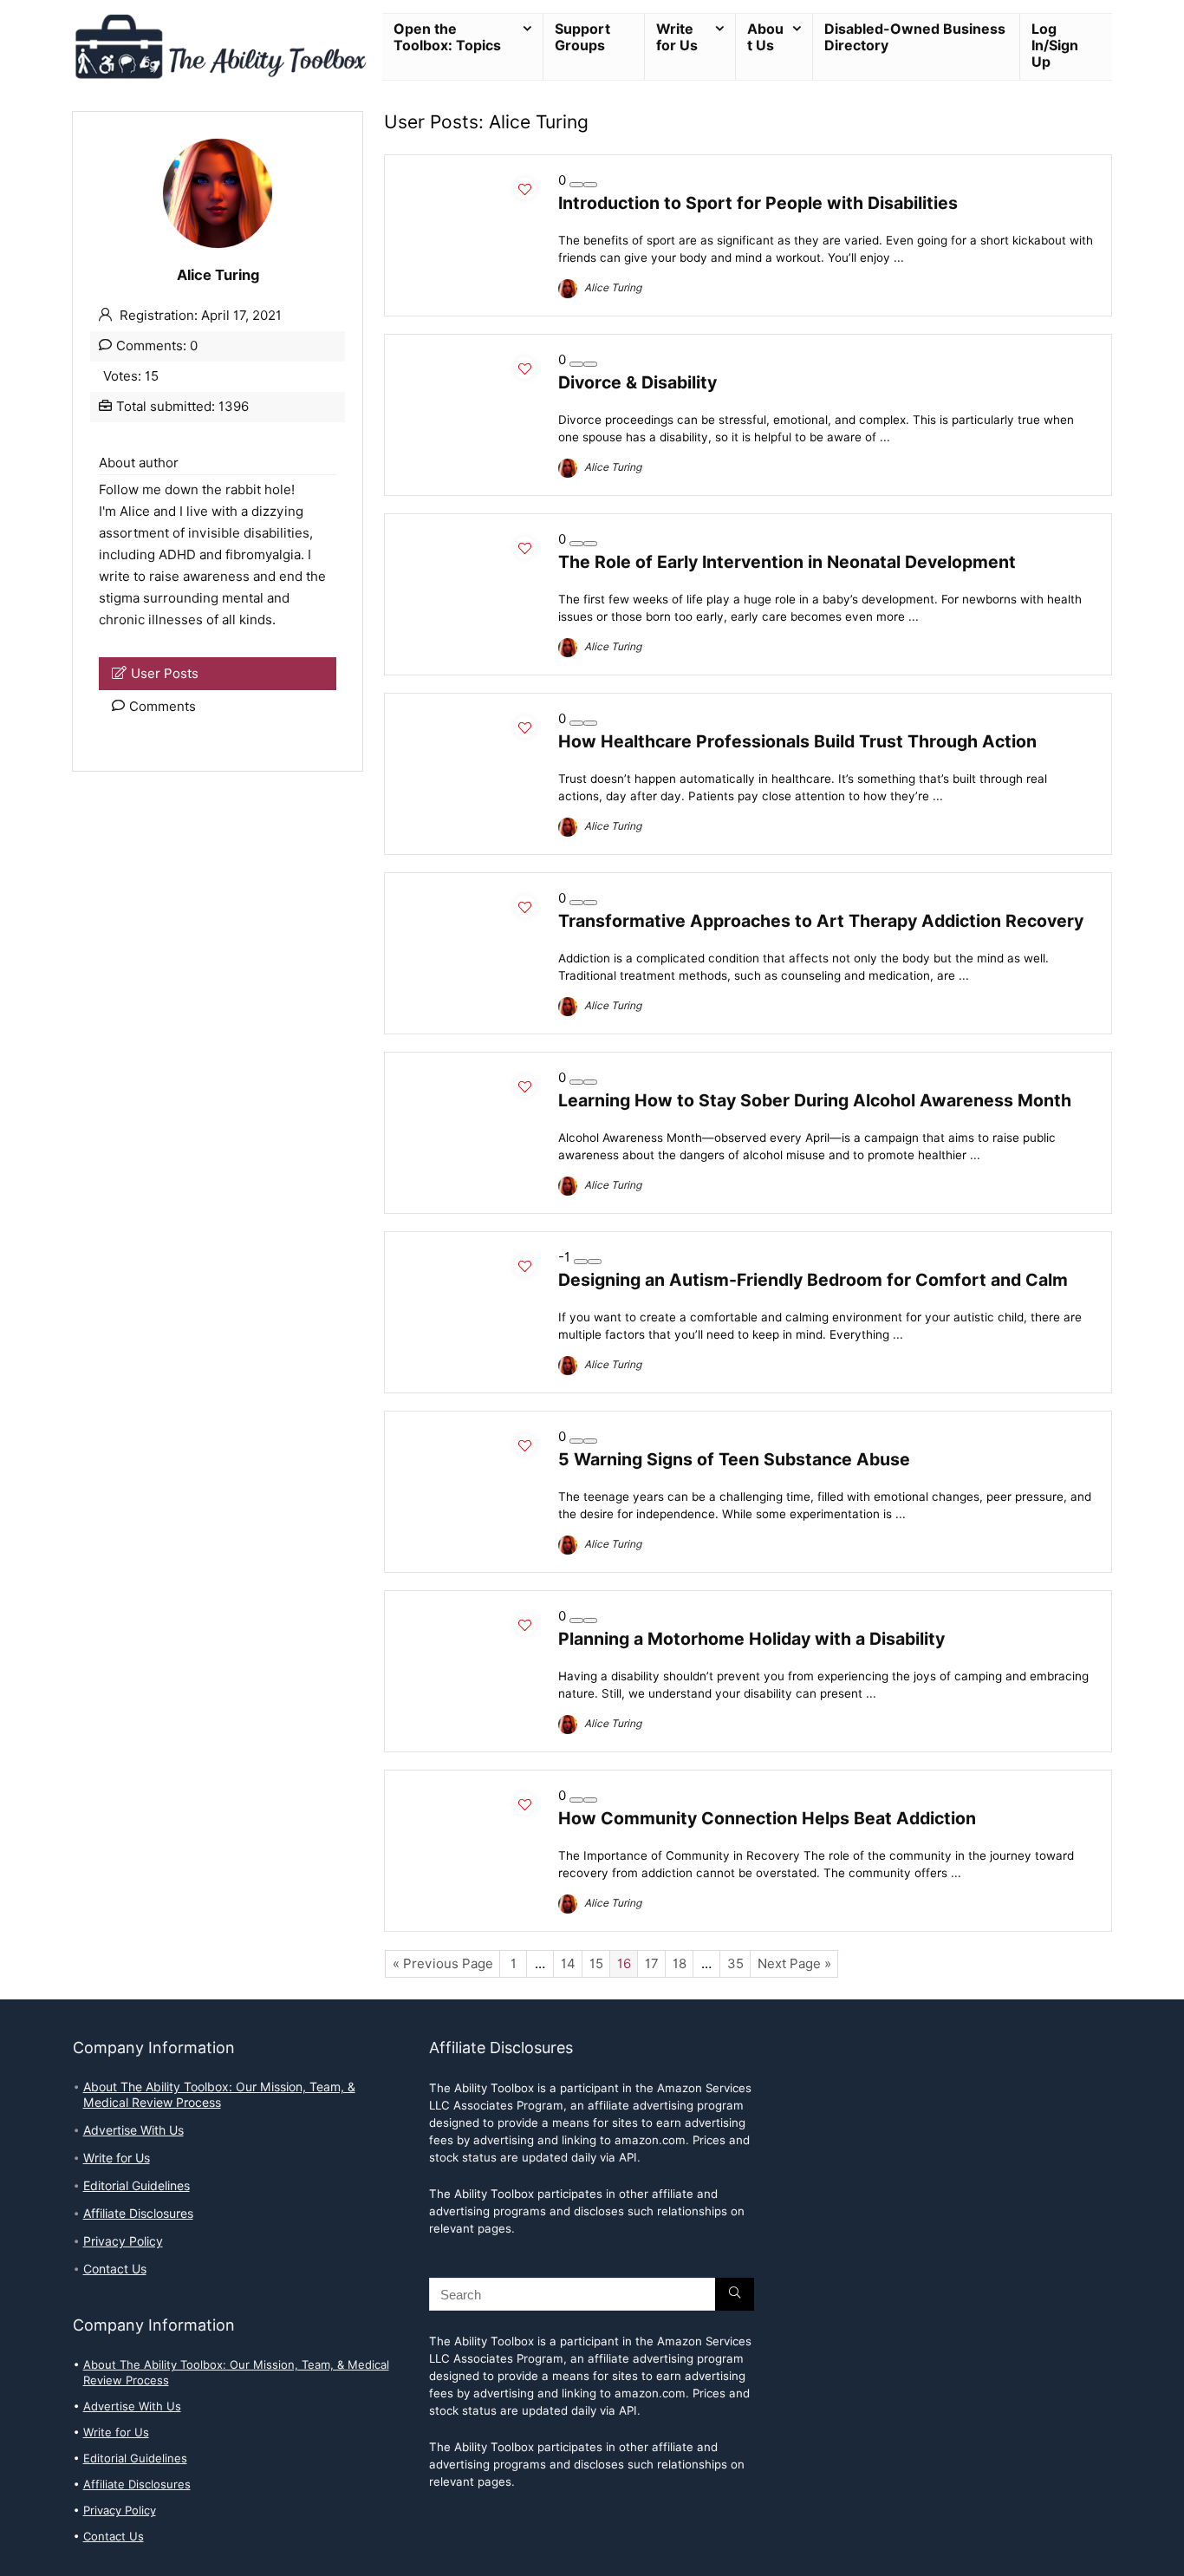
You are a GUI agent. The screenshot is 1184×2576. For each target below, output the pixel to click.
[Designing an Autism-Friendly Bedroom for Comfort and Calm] (472, 1257)
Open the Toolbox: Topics (447, 37)
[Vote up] (590, 185)
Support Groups (582, 37)
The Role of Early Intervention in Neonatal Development (787, 562)
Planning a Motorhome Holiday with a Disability (751, 1639)
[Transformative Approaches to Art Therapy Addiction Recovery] (472, 898)
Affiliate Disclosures (138, 2214)
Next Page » (794, 1964)
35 (735, 1964)
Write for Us (677, 37)
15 (596, 1964)
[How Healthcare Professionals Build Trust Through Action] (472, 719)
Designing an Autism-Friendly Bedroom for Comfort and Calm (813, 1280)
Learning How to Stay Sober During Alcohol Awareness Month (815, 1100)
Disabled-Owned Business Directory (915, 37)
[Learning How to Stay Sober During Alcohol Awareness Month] (472, 1078)
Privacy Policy (123, 2241)
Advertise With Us (133, 2130)
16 (624, 1964)
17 (652, 1964)
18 (680, 1964)
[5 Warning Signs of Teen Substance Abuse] (472, 1437)
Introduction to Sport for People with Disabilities (758, 203)
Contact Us (115, 2269)
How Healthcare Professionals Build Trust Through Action (797, 741)
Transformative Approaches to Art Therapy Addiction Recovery (821, 921)
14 (568, 1964)
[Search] (735, 2294)
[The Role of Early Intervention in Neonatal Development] (472, 539)
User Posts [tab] (165, 674)
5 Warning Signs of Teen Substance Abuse (734, 1459)
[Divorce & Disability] (472, 360)
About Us (765, 37)
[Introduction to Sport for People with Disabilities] (472, 180)
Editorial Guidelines (137, 2186)
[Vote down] (576, 185)
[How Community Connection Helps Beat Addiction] (472, 1796)
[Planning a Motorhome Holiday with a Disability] (472, 1616)
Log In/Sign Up (1055, 46)
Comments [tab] (163, 707)
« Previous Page (443, 1964)
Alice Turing (612, 287)
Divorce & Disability (638, 382)
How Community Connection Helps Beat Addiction (767, 1818)
